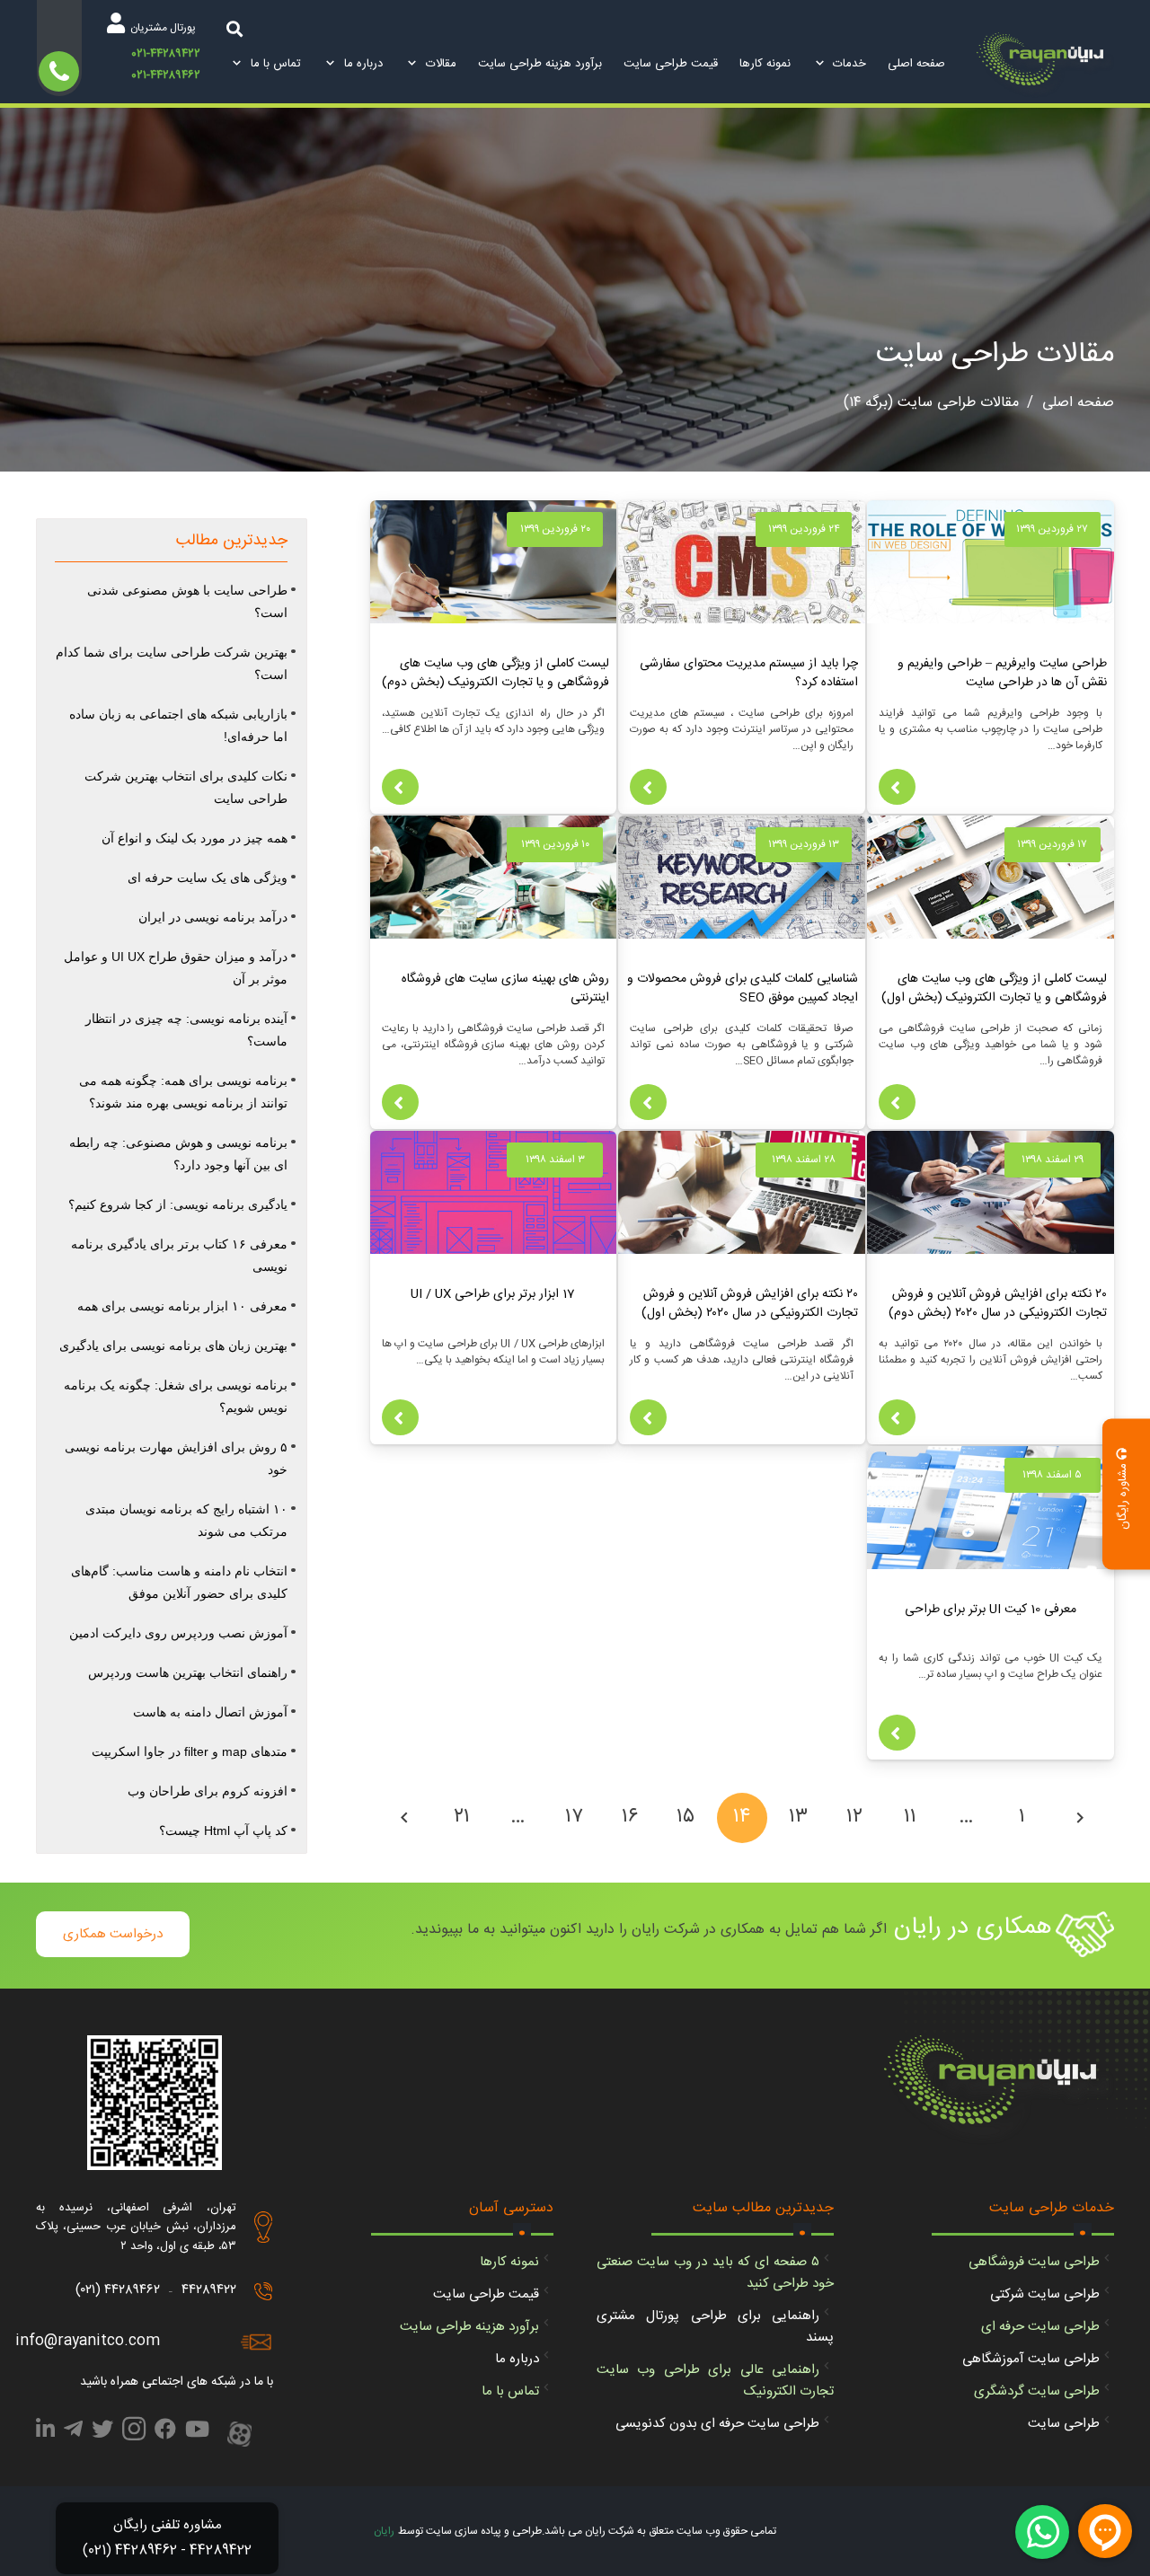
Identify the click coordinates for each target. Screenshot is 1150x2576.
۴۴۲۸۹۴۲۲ (209, 2290)
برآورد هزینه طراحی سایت (469, 2327)
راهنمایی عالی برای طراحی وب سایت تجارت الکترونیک (715, 2381)
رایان (384, 2531)
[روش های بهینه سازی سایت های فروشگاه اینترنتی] (494, 877)
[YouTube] (197, 2432)
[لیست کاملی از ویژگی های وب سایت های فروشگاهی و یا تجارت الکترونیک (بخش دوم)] (494, 562)
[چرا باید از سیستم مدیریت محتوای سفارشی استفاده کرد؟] (742, 562)
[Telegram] (73, 2432)
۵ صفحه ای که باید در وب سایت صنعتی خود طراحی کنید (715, 2273)
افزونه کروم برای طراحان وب (208, 1791)
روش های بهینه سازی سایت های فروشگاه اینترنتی (505, 988)
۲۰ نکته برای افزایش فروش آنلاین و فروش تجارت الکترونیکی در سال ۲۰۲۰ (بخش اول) (750, 1304)
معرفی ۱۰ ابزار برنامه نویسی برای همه (182, 1306)
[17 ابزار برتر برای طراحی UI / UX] (494, 1192)
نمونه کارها (509, 2262)
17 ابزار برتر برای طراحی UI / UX (493, 1294)
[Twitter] (102, 2432)
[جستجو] (234, 28)
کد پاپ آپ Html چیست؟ (223, 1831)
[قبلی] (1078, 1818)
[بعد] (406, 1818)
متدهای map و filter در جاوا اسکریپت (190, 1751)
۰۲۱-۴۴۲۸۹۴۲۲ (166, 55)
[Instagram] (134, 2434)
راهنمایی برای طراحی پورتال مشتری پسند (715, 2327)
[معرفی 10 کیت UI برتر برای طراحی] (991, 1508)
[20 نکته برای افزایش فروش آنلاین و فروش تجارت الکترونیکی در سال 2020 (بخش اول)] (742, 1192)
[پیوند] (1045, 65)
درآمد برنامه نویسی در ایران (213, 917)
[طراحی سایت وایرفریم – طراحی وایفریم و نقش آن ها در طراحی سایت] (991, 562)
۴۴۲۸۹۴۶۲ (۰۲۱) (118, 2290)
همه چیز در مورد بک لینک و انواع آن (195, 838)
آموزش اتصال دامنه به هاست (210, 1712)
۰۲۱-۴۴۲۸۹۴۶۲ (166, 75)
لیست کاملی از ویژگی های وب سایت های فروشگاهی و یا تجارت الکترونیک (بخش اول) (994, 988)
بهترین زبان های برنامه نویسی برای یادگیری (173, 1345)
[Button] (897, 787)
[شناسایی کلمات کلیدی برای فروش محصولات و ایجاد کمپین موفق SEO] (742, 877)
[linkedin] (45, 2432)
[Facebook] (165, 2432)
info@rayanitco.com (88, 2341)
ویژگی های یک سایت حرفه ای (208, 878)
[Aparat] (239, 2436)
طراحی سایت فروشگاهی (1034, 2262)
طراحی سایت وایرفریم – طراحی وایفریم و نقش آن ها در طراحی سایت (1002, 673)
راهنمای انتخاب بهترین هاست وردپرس (188, 1672)
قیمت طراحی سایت (486, 2294)
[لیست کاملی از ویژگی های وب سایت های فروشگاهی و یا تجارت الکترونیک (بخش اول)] (991, 877)
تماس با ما (510, 2391)
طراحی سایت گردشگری (1037, 2391)
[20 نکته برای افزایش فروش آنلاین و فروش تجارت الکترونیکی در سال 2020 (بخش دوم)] (991, 1192)
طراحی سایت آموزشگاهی (1031, 2359)
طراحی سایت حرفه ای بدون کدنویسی (717, 2424)
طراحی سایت (1064, 2424)
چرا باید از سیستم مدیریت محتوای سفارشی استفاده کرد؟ (749, 673)
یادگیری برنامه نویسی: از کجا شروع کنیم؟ (178, 1204)
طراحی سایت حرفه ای (1040, 2327)
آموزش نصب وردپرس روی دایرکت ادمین (178, 1633)
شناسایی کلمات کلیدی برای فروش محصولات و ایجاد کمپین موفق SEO (743, 988)
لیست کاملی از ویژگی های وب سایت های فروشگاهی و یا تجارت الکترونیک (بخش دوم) (495, 673)
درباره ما (517, 2359)
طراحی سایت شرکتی (1045, 2294)
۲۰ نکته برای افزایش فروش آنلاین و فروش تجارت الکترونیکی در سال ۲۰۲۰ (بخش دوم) (998, 1304)
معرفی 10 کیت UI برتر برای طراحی (991, 1610)
